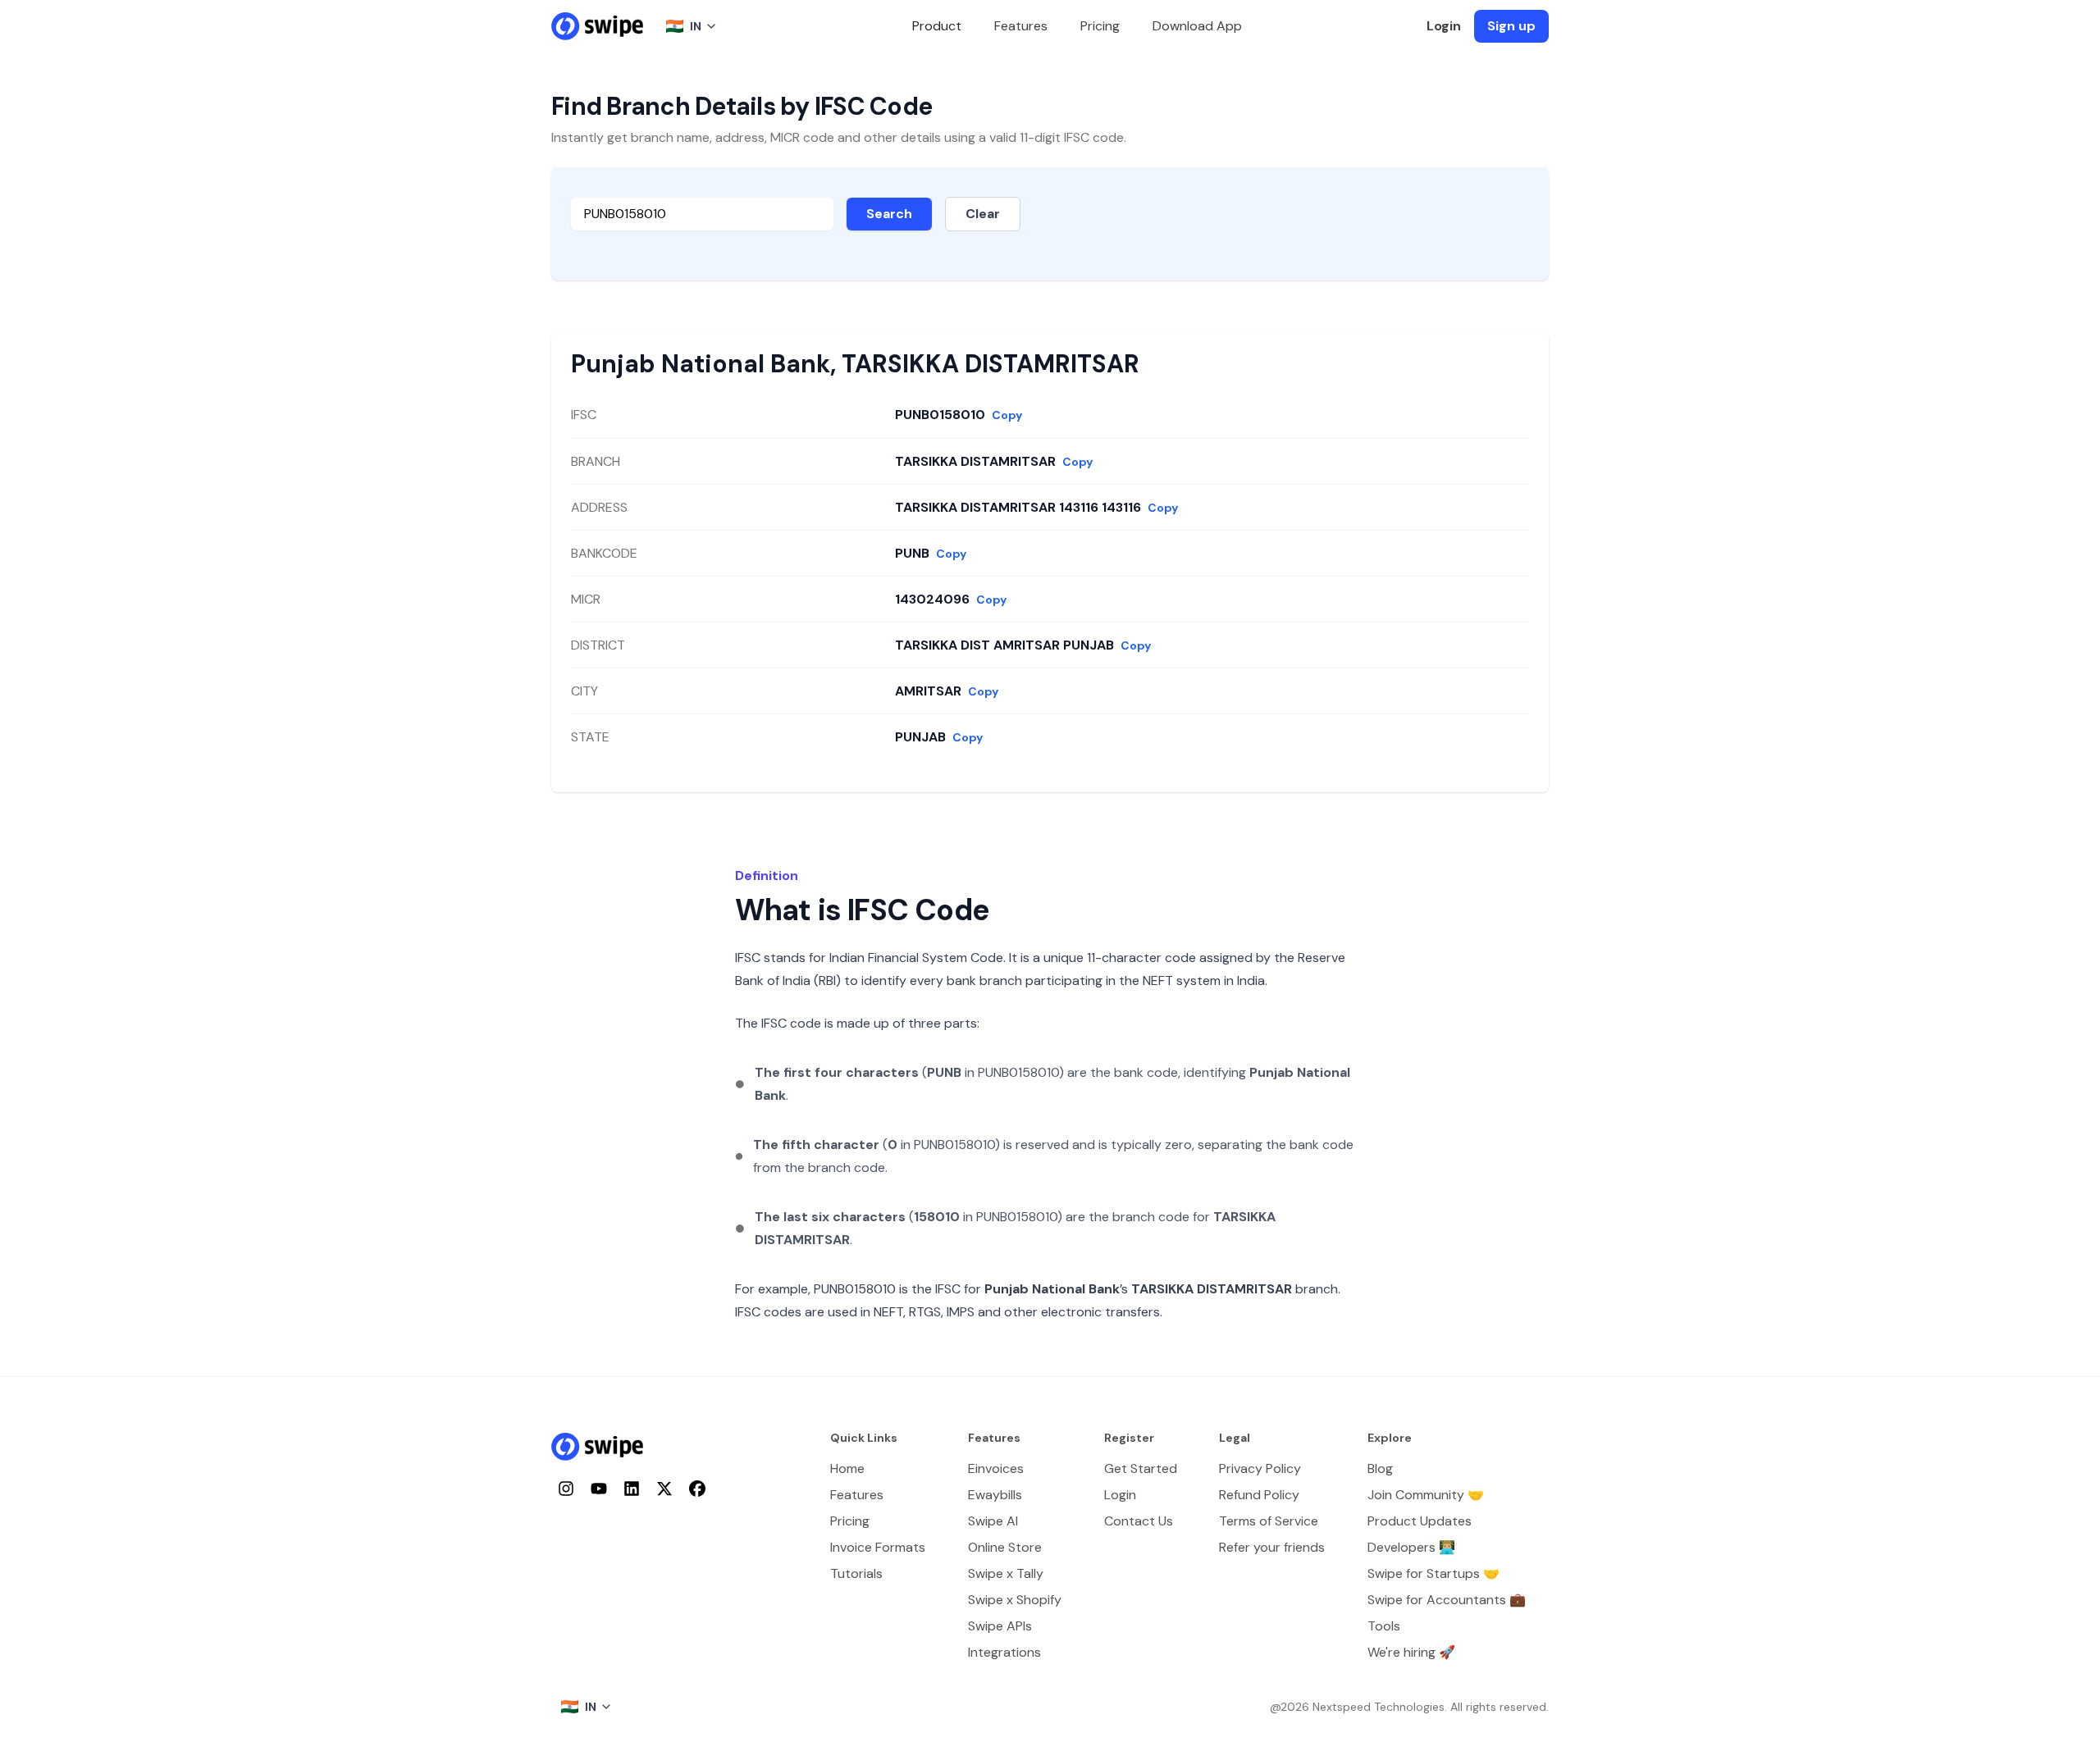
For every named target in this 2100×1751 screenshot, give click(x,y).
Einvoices (996, 1468)
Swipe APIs (1000, 1626)
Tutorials (856, 1573)
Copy (1007, 415)
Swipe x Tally (1006, 1573)
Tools (1384, 1626)
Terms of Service (1269, 1521)
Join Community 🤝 (1426, 1495)
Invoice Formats (878, 1547)
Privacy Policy (1260, 1468)
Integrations (1004, 1652)
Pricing (1100, 26)
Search (889, 214)
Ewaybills (995, 1495)
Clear (983, 214)
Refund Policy (1259, 1495)
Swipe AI (993, 1521)
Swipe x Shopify (1015, 1600)
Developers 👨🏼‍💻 (1411, 1547)
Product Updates (1420, 1521)
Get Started (1141, 1468)
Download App (1197, 26)
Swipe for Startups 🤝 (1433, 1573)
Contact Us (1139, 1521)
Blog (1380, 1468)
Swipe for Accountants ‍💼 (1447, 1600)
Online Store (1005, 1547)
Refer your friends (1272, 1547)
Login (1444, 26)
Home (847, 1468)
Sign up (1511, 26)
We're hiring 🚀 (1411, 1652)
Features (1021, 26)
